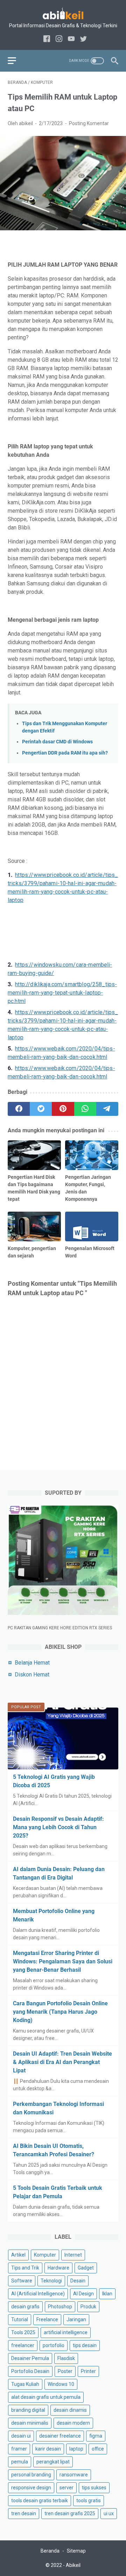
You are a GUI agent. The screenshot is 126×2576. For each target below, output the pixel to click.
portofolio (54, 2345)
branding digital (28, 2410)
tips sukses (94, 2488)
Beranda (50, 2551)
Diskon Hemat (32, 1675)
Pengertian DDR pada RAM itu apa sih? (65, 753)
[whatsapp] (85, 1109)
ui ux (109, 2513)
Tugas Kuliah (25, 2384)
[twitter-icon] (83, 39)
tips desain (85, 2345)
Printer (88, 2371)
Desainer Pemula (30, 2358)
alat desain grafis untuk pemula (46, 2397)
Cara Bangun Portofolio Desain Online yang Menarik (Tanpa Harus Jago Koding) (60, 2012)
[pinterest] (63, 1109)
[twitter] (41, 1109)
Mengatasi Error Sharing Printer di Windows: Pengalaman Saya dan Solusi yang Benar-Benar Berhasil (63, 1961)
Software (22, 2281)
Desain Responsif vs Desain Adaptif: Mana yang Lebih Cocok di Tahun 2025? (58, 1827)
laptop (76, 2449)
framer (19, 2449)
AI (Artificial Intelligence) (38, 2294)
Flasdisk (66, 2358)
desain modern (73, 2423)
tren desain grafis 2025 (70, 2513)
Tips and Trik (25, 2268)
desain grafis (25, 2307)
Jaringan (76, 2319)
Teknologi (51, 2281)
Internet (73, 2255)
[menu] (16, 61)
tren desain (24, 2513)
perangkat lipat (53, 2462)
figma (96, 2436)
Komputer (45, 2255)
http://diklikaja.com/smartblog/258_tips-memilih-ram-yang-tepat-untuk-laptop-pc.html (62, 993)
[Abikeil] (63, 13)
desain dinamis (70, 2410)
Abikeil (73, 2565)
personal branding (31, 2475)
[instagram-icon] (59, 39)
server (66, 2488)
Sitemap (76, 2551)
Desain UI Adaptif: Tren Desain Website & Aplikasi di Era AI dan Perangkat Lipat (62, 2062)
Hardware (58, 2268)
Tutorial (20, 2319)
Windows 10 (61, 2384)
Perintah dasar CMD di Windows (57, 742)
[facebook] (19, 1109)
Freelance (47, 2319)
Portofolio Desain (30, 2371)
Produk (88, 2307)
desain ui (21, 2436)
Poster (65, 2371)
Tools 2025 (23, 2332)
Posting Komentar (89, 123)
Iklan (107, 2294)
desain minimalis (30, 2423)
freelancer (23, 2345)
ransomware (74, 2475)
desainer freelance (60, 2436)
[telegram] (107, 1109)
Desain (78, 2281)
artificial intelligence (66, 2332)
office (98, 2449)
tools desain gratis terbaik (40, 2501)
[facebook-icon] (47, 39)
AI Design (83, 2294)
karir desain (48, 2449)
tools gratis (89, 2501)
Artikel (18, 2255)
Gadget (86, 2268)
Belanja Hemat (32, 1663)
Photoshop (60, 2307)
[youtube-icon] (71, 39)
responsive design (31, 2488)
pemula (20, 2462)
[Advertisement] (63, 933)
